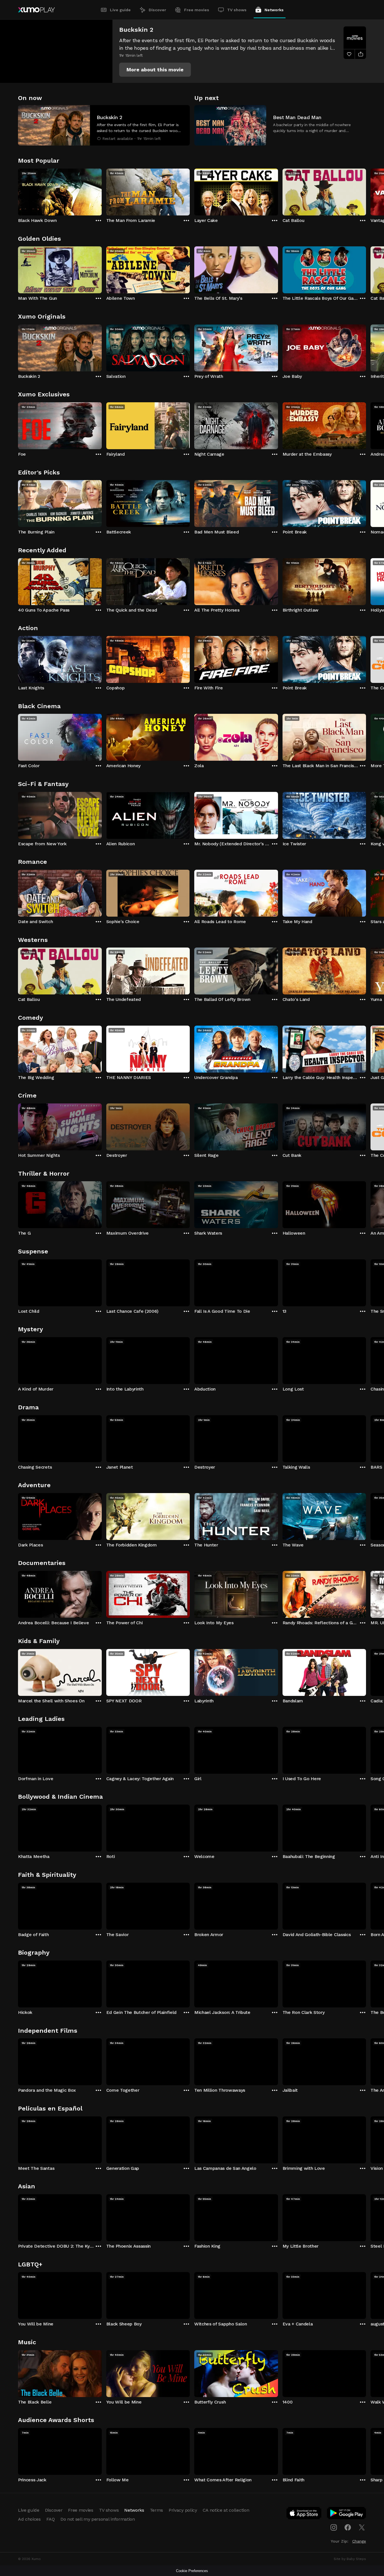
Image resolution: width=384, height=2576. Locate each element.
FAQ (51, 2519)
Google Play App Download (347, 2514)
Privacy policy (183, 2510)
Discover (157, 10)
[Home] (36, 10)
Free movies (197, 10)
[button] (155, 70)
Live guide (120, 10)
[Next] (366, 191)
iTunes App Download (304, 2514)
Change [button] (359, 2541)
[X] (362, 2527)
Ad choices (29, 2519)
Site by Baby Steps (350, 2559)
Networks (274, 10)
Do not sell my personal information (98, 2519)
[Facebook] (348, 2527)
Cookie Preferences (192, 2571)
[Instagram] (334, 2527)
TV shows (237, 10)
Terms (156, 2510)
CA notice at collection (226, 2510)
